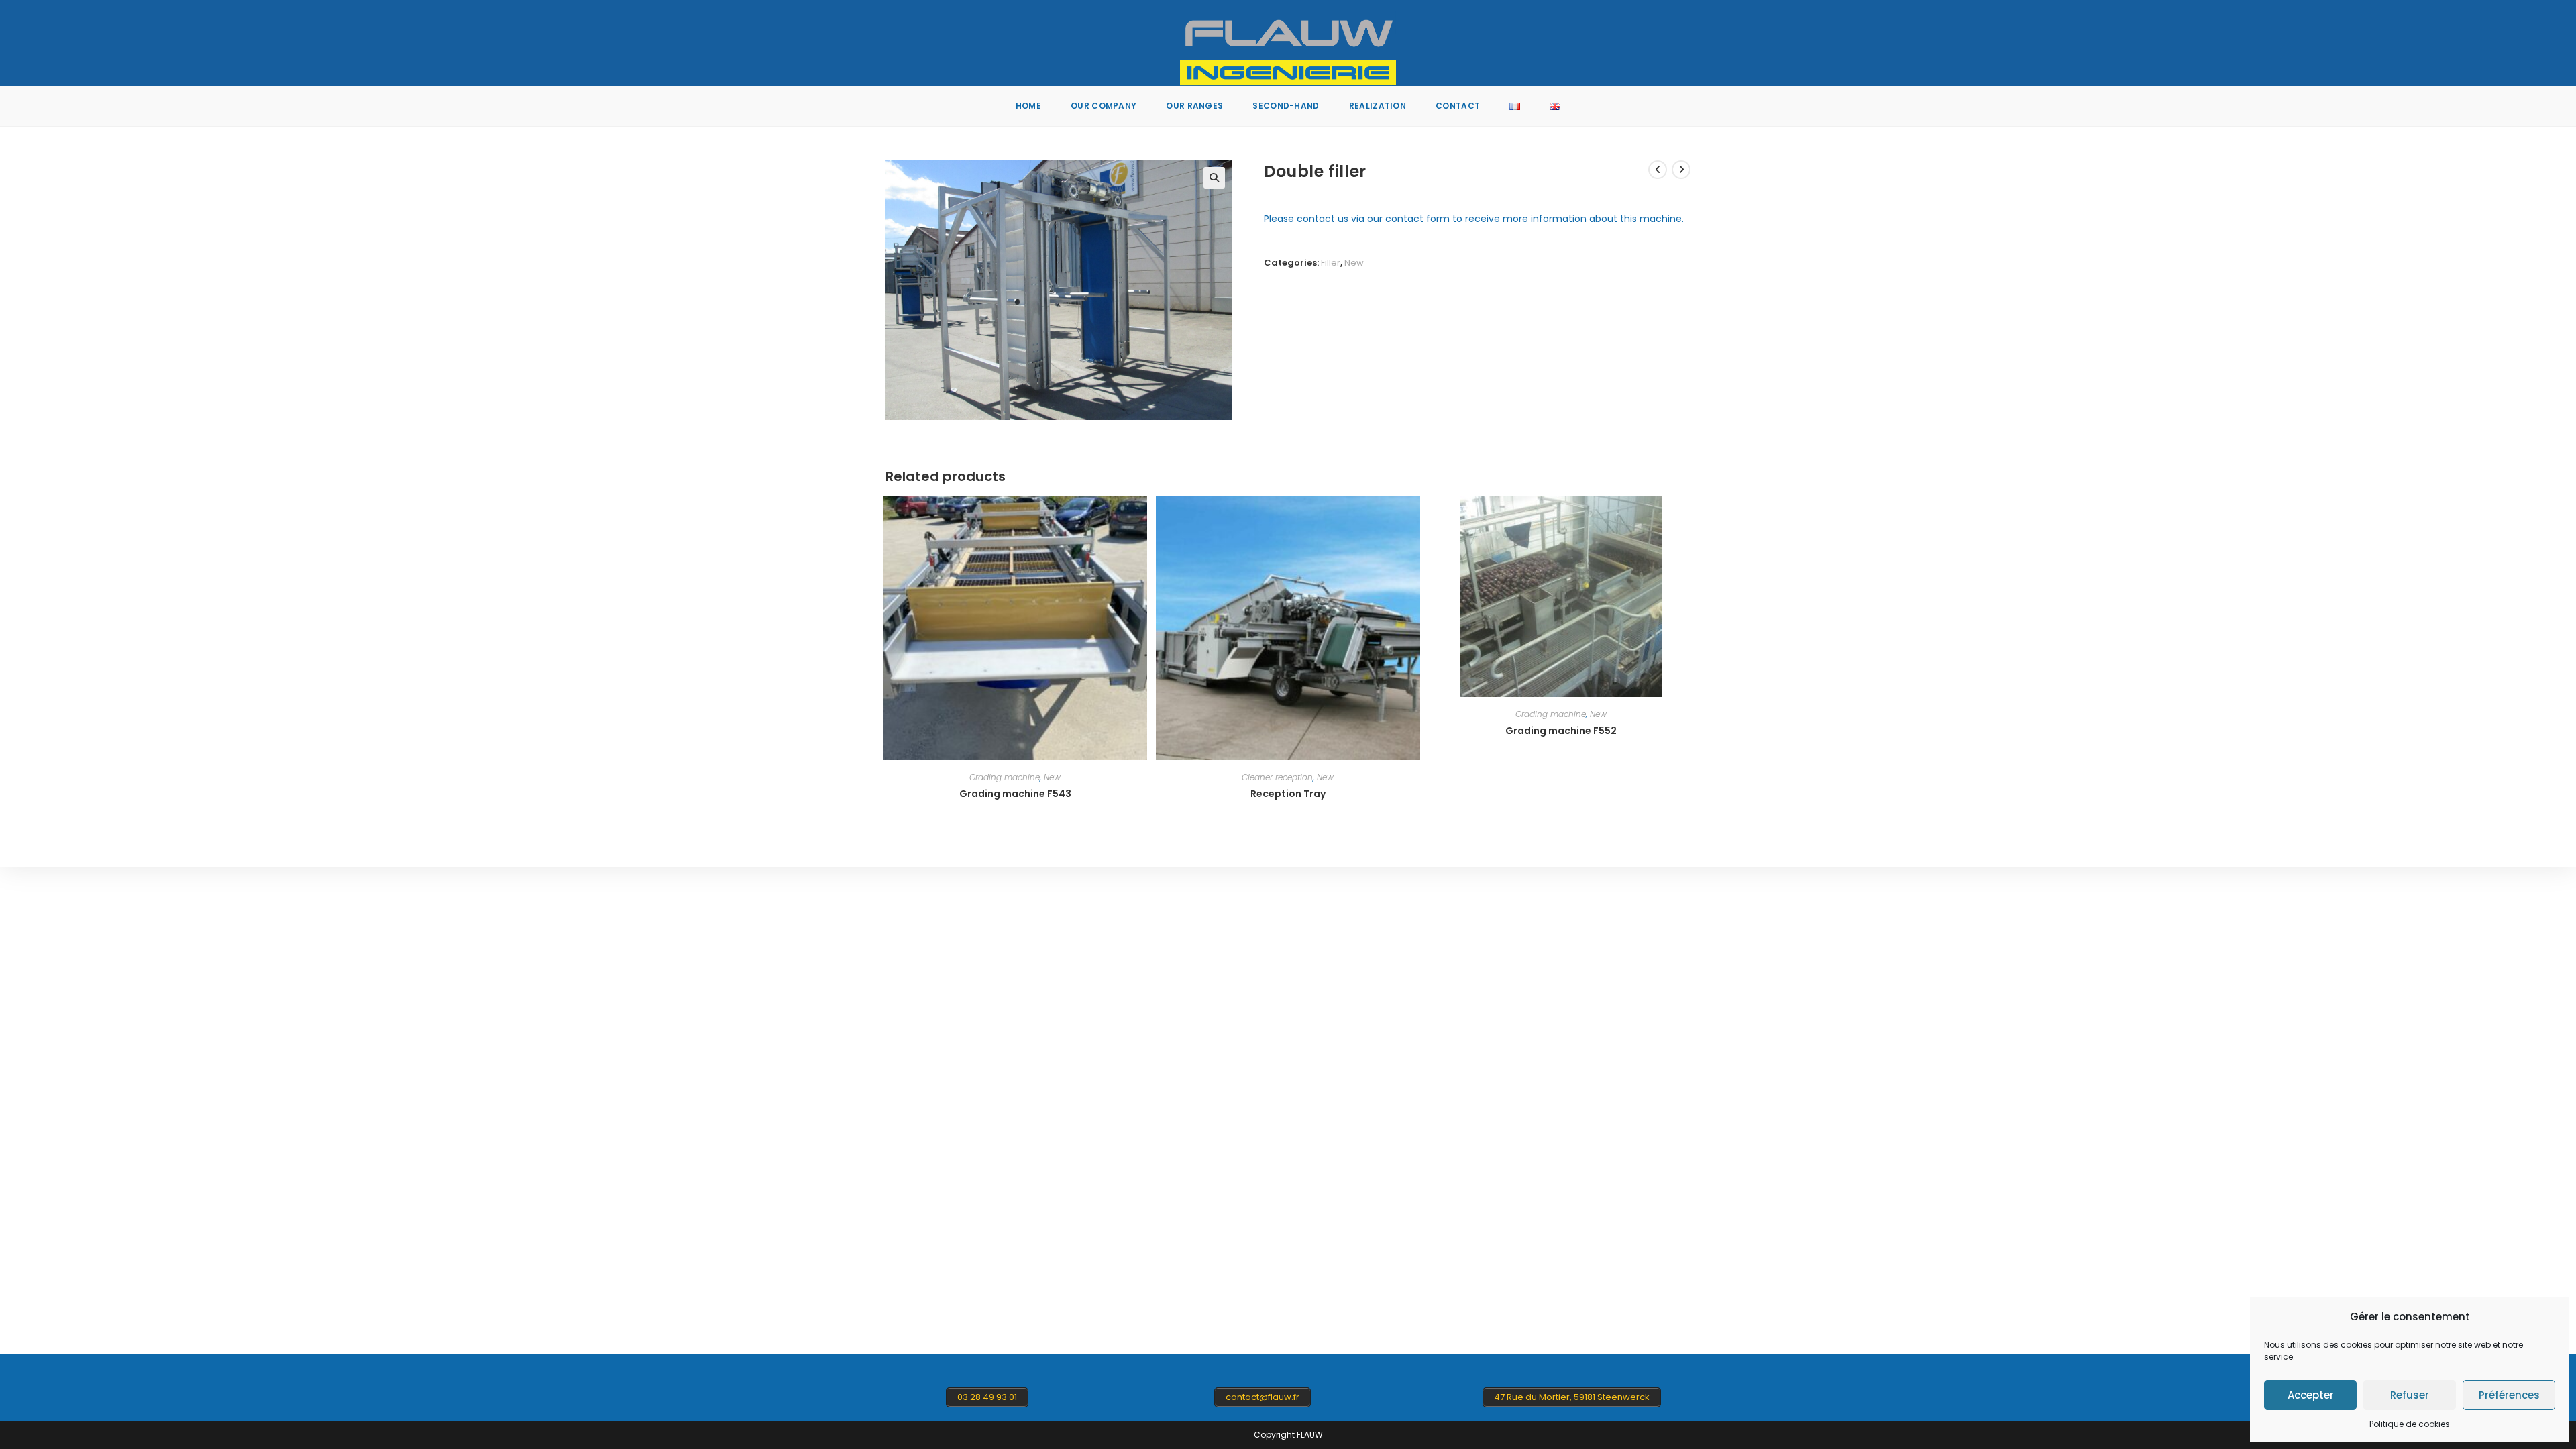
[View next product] (1681, 170)
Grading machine (1005, 777)
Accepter (2311, 1395)
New (1354, 263)
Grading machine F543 (1015, 794)
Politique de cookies (2410, 1424)
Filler (1331, 263)
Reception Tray (1288, 794)
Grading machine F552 (1561, 731)
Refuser (2410, 1395)
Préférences (2509, 1395)
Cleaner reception (1277, 777)
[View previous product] (1658, 170)
